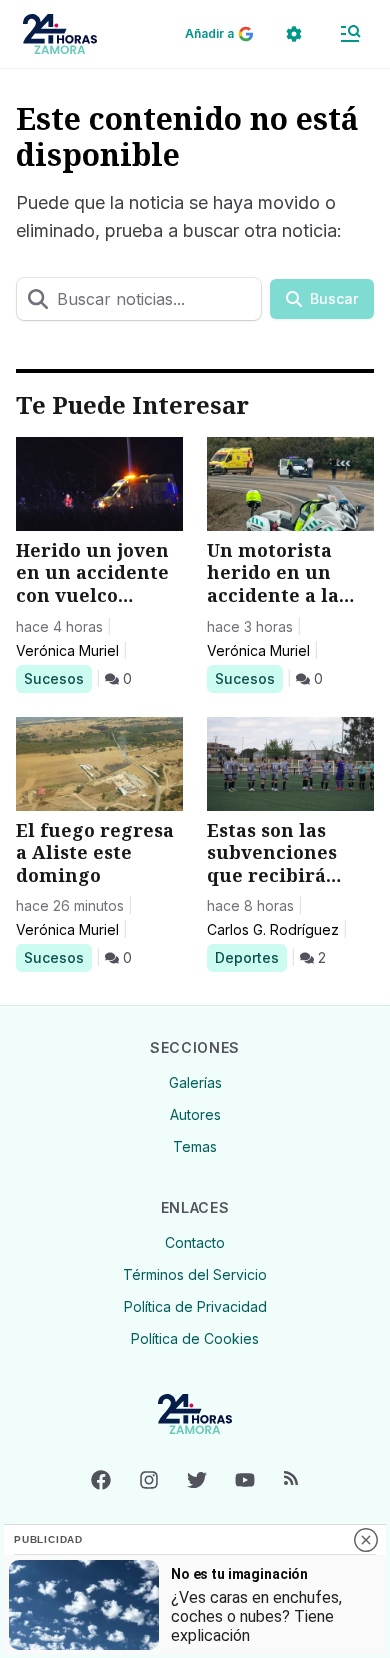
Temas (195, 1146)
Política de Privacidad (195, 1306)
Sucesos (57, 678)
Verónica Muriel (67, 650)
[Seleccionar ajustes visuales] (294, 34)
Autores (195, 1114)
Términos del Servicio (195, 1274)
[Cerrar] (366, 1540)
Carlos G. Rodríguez (273, 929)
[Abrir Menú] (350, 34)
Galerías (195, 1082)
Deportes (250, 957)
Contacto (195, 1242)
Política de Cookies (195, 1338)
